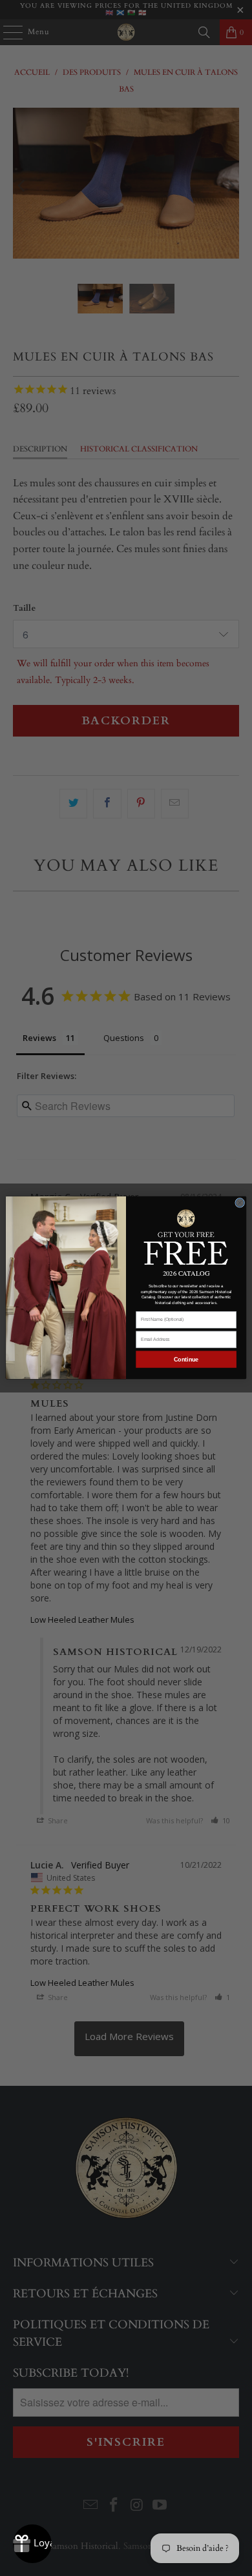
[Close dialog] (240, 1203)
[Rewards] (32, 2544)
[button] (186, 1236)
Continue (186, 1360)
